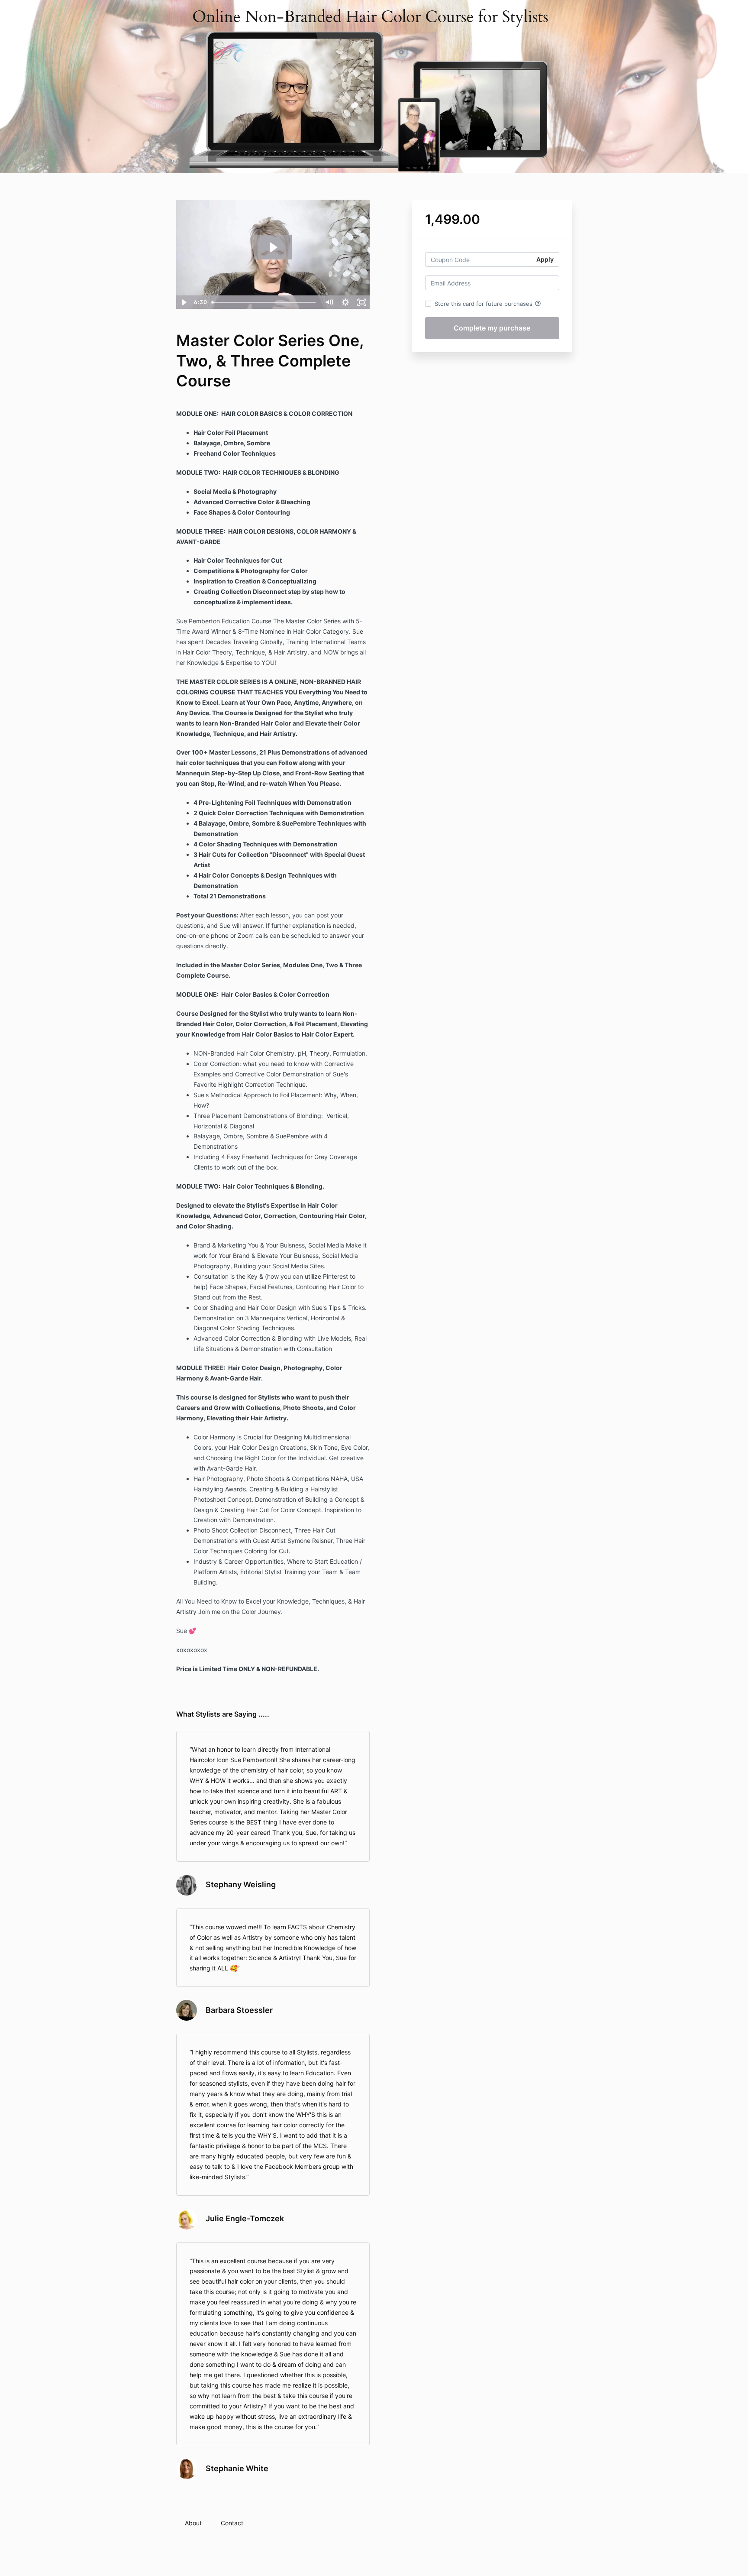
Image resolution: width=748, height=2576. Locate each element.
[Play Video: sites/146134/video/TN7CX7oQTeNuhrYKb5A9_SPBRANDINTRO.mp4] (273, 247)
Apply (545, 259)
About (193, 2523)
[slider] (264, 302)
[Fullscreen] (362, 302)
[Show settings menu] (345, 302)
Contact (232, 2523)
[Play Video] (184, 302)
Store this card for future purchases (488, 304)
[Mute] (329, 302)
